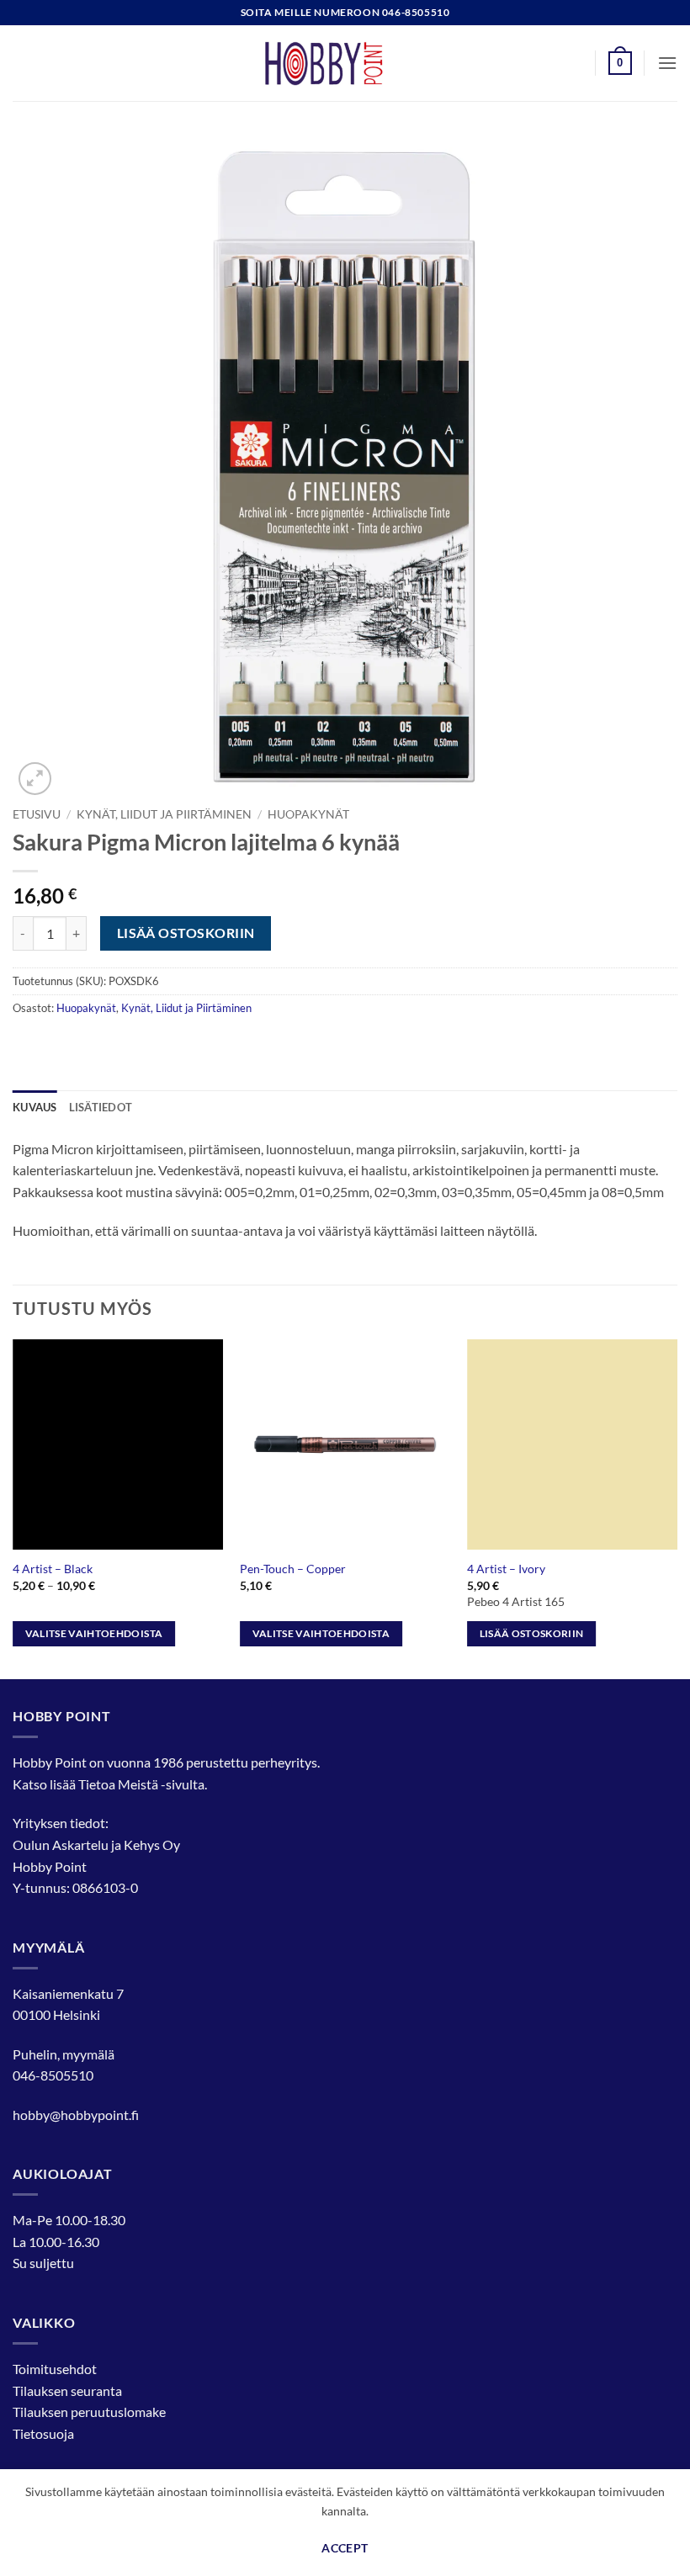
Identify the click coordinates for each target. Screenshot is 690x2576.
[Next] (677, 1508)
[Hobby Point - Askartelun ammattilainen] (345, 63)
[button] (620, 63)
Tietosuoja (43, 2433)
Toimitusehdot (55, 2369)
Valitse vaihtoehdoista (94, 1633)
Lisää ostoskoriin (186, 933)
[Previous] (13, 1508)
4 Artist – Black (53, 1569)
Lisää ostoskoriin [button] (532, 1633)
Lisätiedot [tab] (101, 1107)
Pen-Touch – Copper (293, 1569)
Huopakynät (308, 814)
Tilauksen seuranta (67, 2390)
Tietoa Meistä (118, 1784)
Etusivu (37, 814)
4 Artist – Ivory (506, 1569)
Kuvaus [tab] (35, 1107)
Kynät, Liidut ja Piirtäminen (164, 814)
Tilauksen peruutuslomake (89, 2412)
